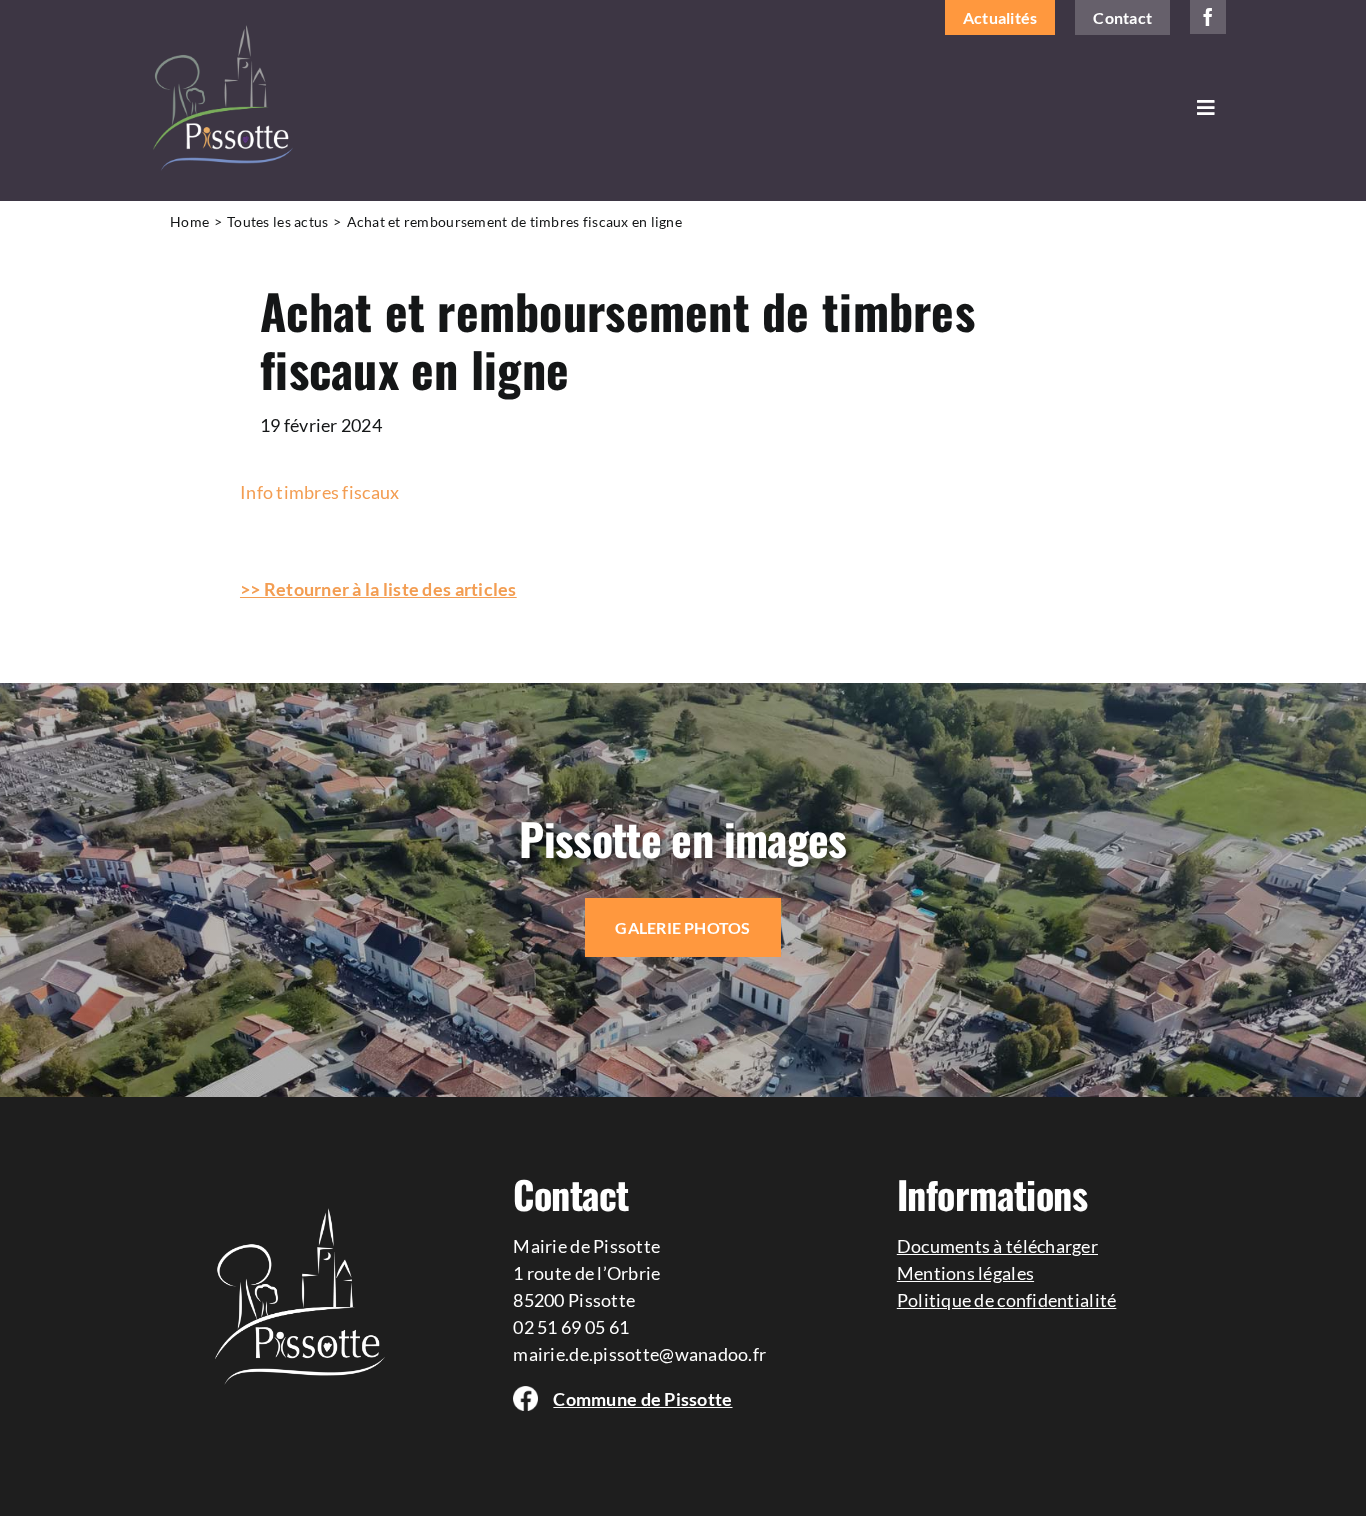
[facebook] (1208, 17)
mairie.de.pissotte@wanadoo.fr (639, 1354)
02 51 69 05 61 (571, 1327)
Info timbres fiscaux (319, 492)
